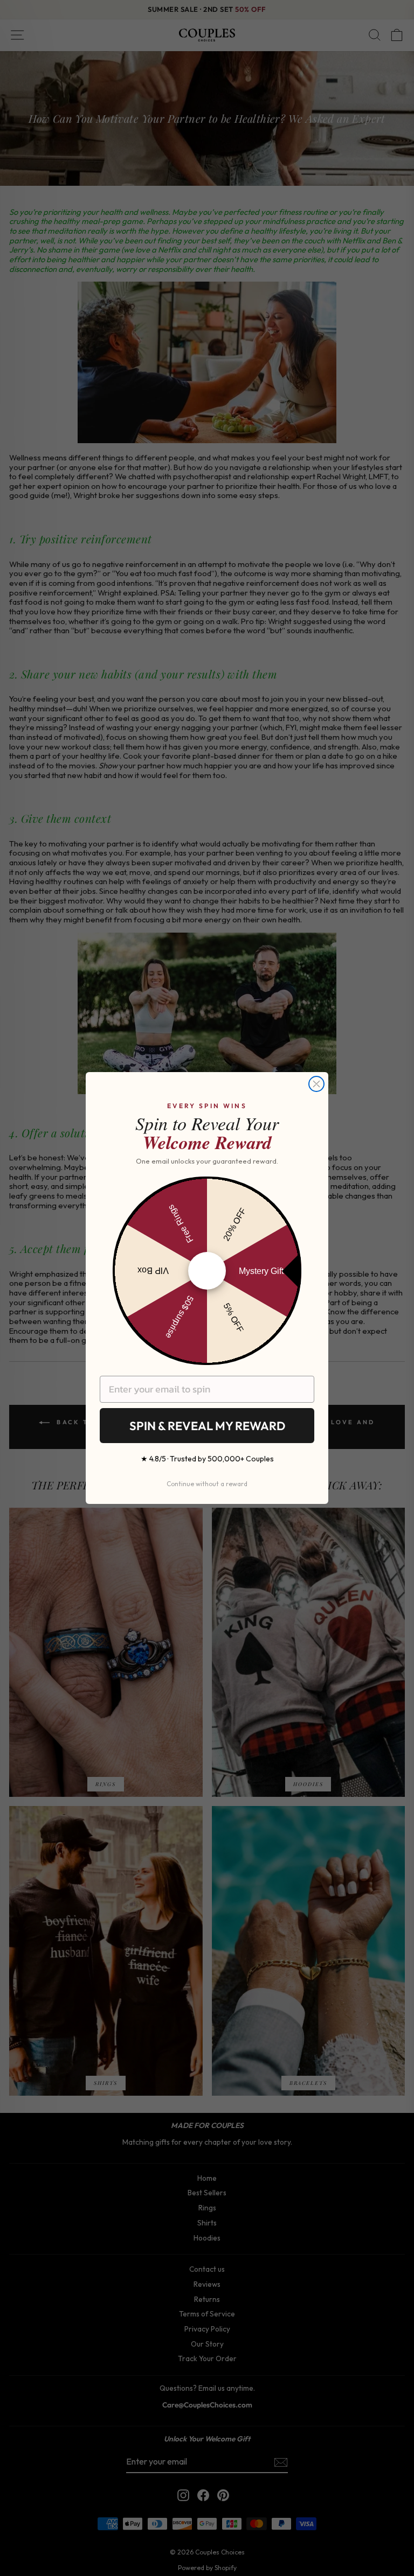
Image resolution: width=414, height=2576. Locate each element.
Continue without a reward (207, 1484)
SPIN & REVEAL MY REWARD (207, 1426)
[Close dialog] (316, 1084)
